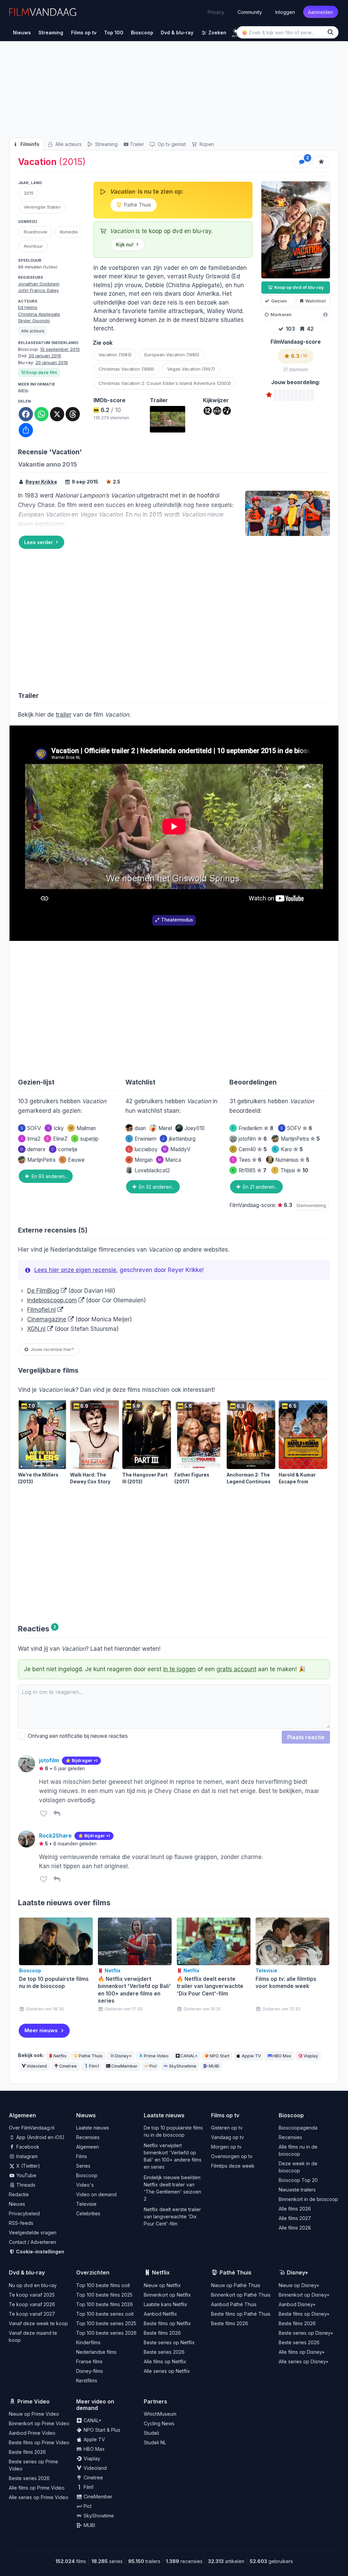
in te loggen (179, 1669)
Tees (247, 1160)
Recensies (88, 2137)
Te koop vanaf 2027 (32, 2314)
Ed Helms (28, 307)
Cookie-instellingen (40, 2252)
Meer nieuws (41, 2030)
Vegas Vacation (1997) (191, 369)
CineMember (124, 2066)
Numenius (292, 1160)
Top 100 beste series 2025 (106, 2323)
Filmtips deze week (233, 2166)
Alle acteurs (68, 144)
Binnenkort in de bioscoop (308, 2199)
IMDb (23, 391)
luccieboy (143, 1149)
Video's (85, 2185)
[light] (236, 31)
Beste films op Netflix (167, 2323)
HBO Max (282, 2056)
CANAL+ (189, 2056)
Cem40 (249, 1149)
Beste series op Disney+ (306, 2333)
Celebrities (88, 2213)
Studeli (151, 2433)
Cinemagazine (47, 1319)
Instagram (26, 2156)
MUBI (214, 2066)
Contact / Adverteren (32, 2242)
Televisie (86, 2204)
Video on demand (96, 2194)
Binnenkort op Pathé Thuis (241, 2295)
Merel (165, 1128)
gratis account (236, 1669)
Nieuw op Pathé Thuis (236, 2285)
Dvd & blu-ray (27, 2272)
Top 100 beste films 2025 (104, 2295)
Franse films (89, 2361)
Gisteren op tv (227, 2128)
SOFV (31, 1128)
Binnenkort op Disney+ (304, 2295)
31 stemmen (296, 370)
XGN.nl (36, 1329)
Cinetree (68, 2066)
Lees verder (39, 542)
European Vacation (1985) (172, 355)
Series (83, 2166)
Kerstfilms (87, 2381)
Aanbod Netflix (160, 2314)
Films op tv (225, 2115)
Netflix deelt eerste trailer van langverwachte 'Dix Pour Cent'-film (172, 2216)
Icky (56, 1128)
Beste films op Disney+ (304, 2314)
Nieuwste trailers (297, 2190)
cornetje (64, 1149)
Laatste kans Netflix (166, 2304)
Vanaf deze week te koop (38, 2323)
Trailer (137, 144)
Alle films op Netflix (165, 2361)
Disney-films (90, 2371)
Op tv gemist (171, 144)
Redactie (19, 2194)
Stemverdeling (311, 1205)
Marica (170, 1160)
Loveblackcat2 (152, 1170)
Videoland (37, 2066)
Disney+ (123, 2056)
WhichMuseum (160, 2414)
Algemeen (88, 2147)
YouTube (26, 2175)
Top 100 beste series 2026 (106, 2333)
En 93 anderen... (49, 1176)
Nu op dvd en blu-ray (33, 2285)
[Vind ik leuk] (43, 1814)
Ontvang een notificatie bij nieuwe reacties (76, 1736)
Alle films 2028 (295, 2228)
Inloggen (285, 12)
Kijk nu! (125, 244)
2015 (29, 193)
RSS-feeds (21, 2223)
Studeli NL (155, 2442)
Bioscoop (87, 2175)
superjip (86, 1139)
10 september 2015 (60, 349)
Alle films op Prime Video (37, 2488)
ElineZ (57, 1139)
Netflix (60, 2056)
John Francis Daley (38, 290)
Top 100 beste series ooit (105, 2314)
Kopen (206, 144)
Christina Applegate (39, 314)
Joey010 (195, 1128)
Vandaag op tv (228, 2137)
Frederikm (253, 1128)
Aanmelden (320, 12)
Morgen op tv (226, 2147)
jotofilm (253, 1139)
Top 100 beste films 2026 (105, 2304)
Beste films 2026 (162, 2333)
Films (82, 2156)
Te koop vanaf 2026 (32, 2304)
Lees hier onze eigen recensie (75, 1270)
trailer (64, 715)
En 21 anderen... (260, 1187)
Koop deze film (42, 372)
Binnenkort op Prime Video (39, 2423)
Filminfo (29, 144)
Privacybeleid (24, 2213)
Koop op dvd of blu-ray (299, 287)
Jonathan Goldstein (39, 284)
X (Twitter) (28, 2166)
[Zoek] (332, 32)
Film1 (94, 2066)
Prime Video (156, 2056)
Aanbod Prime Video (32, 2433)
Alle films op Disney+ (302, 2352)
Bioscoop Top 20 (298, 2180)
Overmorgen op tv (232, 2156)
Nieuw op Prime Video (34, 2414)
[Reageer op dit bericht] (57, 1814)
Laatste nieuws (93, 2128)
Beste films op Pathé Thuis (241, 2314)
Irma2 (31, 1139)
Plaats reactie (306, 1737)
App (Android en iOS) (40, 2137)
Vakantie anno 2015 (48, 464)
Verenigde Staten (42, 207)
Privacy (216, 12)
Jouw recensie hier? (52, 1349)
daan (140, 1128)
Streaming (106, 144)
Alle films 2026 (295, 2209)
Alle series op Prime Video (39, 2497)
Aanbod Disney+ (297, 2304)
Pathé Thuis (137, 205)
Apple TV (251, 2056)
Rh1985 (249, 1170)
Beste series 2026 (164, 2352)
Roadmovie (36, 232)
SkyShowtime (183, 2066)
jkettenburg (179, 1139)
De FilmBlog (43, 1291)
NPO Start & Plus (101, 2430)
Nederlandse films (96, 2352)
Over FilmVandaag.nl (32, 2128)
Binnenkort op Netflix (167, 2295)
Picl (153, 2066)
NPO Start (220, 2056)
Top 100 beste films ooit (103, 2285)
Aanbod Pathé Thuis (234, 2304)
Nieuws (17, 2204)
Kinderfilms (88, 2342)
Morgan (140, 1160)
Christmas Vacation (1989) (126, 369)
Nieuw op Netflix (162, 2285)
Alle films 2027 (295, 2218)
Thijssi (291, 1170)
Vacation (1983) (115, 355)
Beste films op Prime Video (39, 2442)
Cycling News (159, 2423)
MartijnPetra (41, 1160)
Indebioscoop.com (52, 1300)
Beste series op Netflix (169, 2342)
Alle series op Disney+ (304, 2361)
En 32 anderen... (156, 1187)
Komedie (69, 232)
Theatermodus (177, 920)
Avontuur (33, 246)
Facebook (27, 2147)
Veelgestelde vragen (33, 2232)
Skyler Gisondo (34, 321)
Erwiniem (142, 1139)
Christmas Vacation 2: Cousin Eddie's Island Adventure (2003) (165, 383)
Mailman (83, 1128)
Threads (25, 2185)
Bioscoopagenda (298, 2128)
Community (250, 12)
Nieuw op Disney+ (299, 2285)
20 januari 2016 (45, 356)
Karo (288, 1149)
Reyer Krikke (41, 482)
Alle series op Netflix (167, 2371)
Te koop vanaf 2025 (32, 2295)
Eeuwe (73, 1160)
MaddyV (177, 1149)
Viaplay (311, 2056)
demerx (33, 1149)
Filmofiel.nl (41, 1310)
